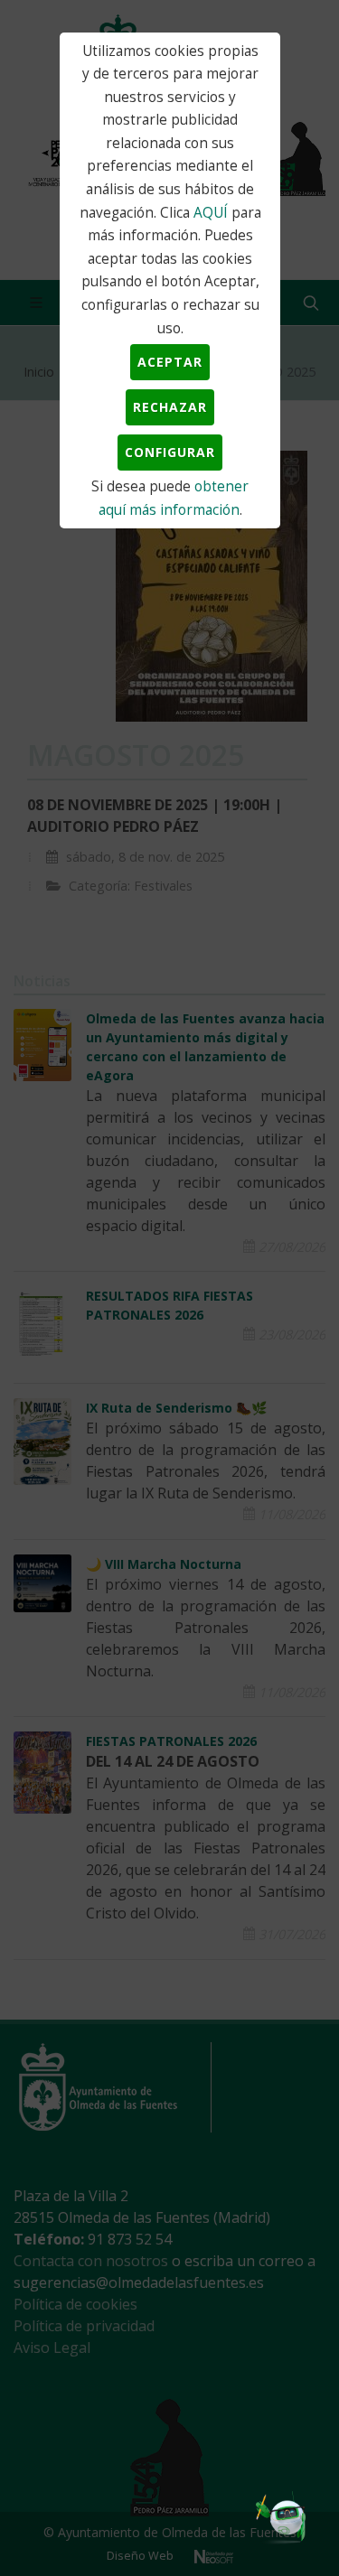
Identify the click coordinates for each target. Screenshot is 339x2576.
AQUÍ (211, 213)
